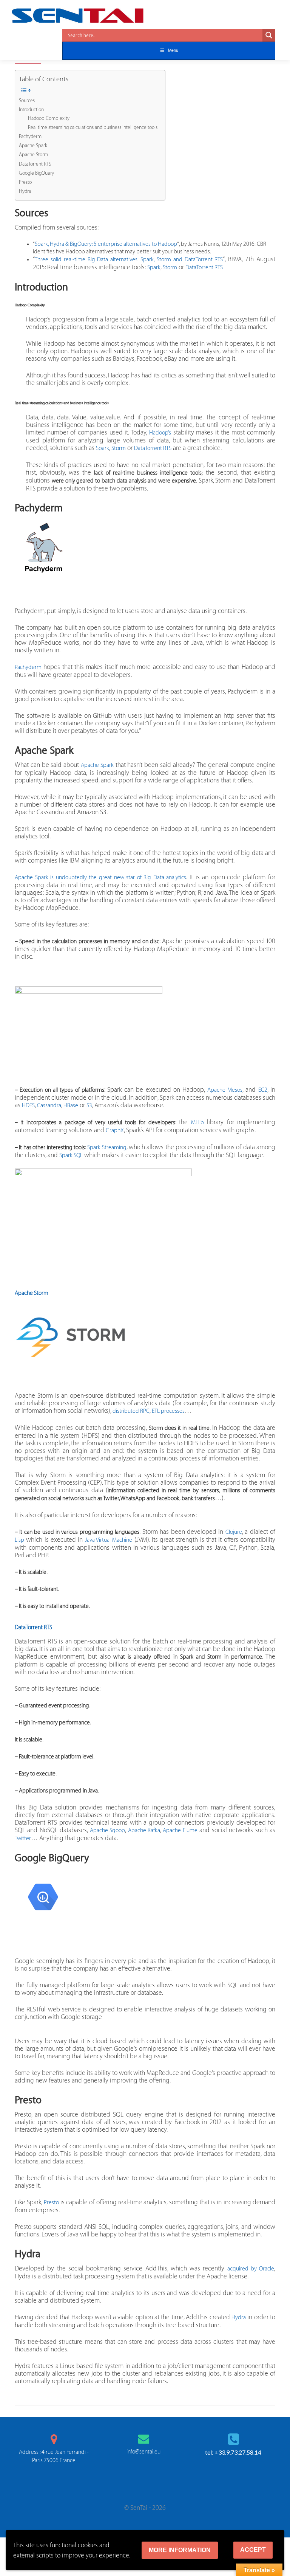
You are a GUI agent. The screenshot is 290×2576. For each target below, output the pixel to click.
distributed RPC (131, 1411)
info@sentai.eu (143, 2452)
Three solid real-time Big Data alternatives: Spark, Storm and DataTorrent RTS (129, 260)
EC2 (263, 1090)
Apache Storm (33, 155)
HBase (71, 1106)
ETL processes (168, 1411)
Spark (154, 268)
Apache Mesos (225, 1090)
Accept (253, 2550)
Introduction (31, 110)
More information (180, 2550)
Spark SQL (71, 1155)
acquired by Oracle (251, 2269)
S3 (89, 1106)
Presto (25, 182)
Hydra (25, 191)
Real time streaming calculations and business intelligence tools (93, 127)
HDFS (28, 1106)
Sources (27, 101)
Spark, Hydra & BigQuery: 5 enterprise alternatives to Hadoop (106, 244)
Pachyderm (30, 137)
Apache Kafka (144, 1830)
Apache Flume (180, 1830)
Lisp (19, 1540)
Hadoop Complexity (49, 118)
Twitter (23, 1838)
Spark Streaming (107, 1148)
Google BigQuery (36, 173)
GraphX (115, 1130)
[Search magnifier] (269, 35)
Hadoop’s (160, 433)
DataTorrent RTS (35, 164)
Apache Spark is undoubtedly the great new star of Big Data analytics (100, 878)
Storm (170, 268)
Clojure (234, 1532)
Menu (173, 50)
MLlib (197, 1123)
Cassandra (49, 1106)
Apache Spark (33, 146)
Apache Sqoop (107, 1830)
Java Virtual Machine (109, 1540)
